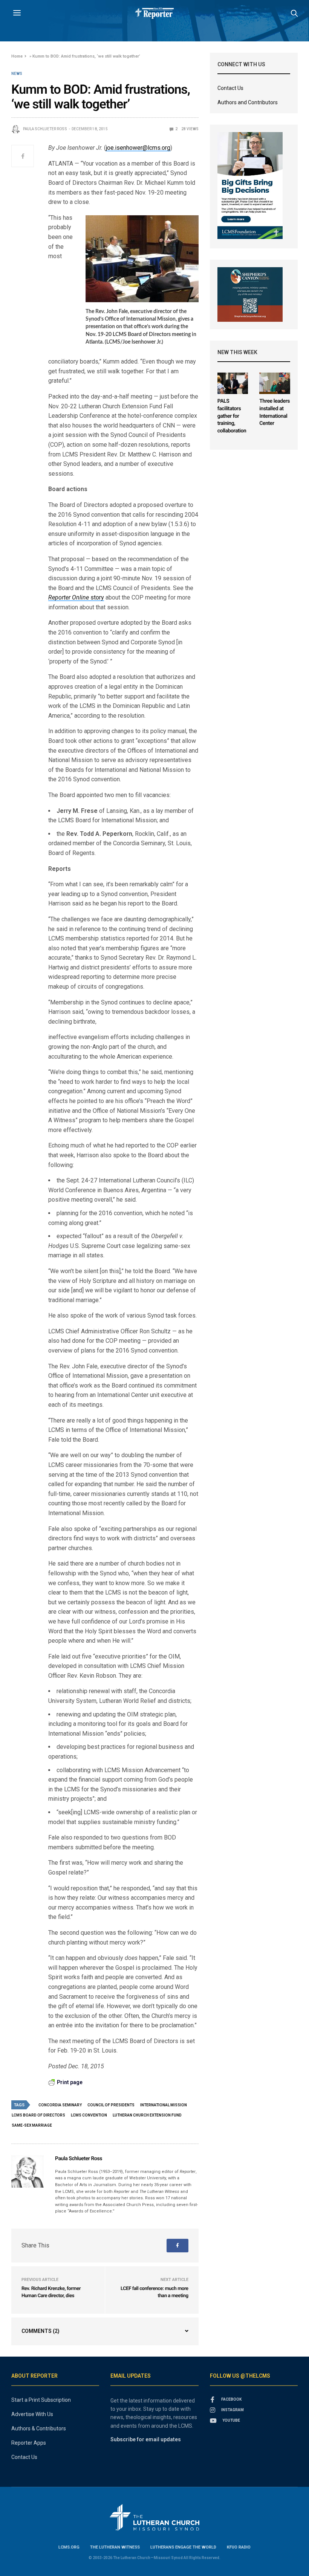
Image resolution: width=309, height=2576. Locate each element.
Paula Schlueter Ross (45, 129)
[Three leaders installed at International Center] (275, 383)
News (17, 74)
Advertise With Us (32, 2414)
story (76, 597)
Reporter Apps (29, 2443)
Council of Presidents (111, 2105)
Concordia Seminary (60, 2105)
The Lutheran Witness (115, 2547)
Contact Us (230, 88)
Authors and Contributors (248, 102)
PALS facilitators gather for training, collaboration (232, 416)
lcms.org (69, 2547)
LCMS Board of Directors (38, 2115)
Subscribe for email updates (146, 2439)
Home (17, 56)
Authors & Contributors (39, 2428)
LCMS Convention (89, 2115)
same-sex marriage (32, 2125)
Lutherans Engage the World (183, 2547)
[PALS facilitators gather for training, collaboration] (233, 383)
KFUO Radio (239, 2547)
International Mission (164, 2105)
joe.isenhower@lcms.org (138, 148)
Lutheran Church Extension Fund (147, 2115)
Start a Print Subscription (41, 2400)
